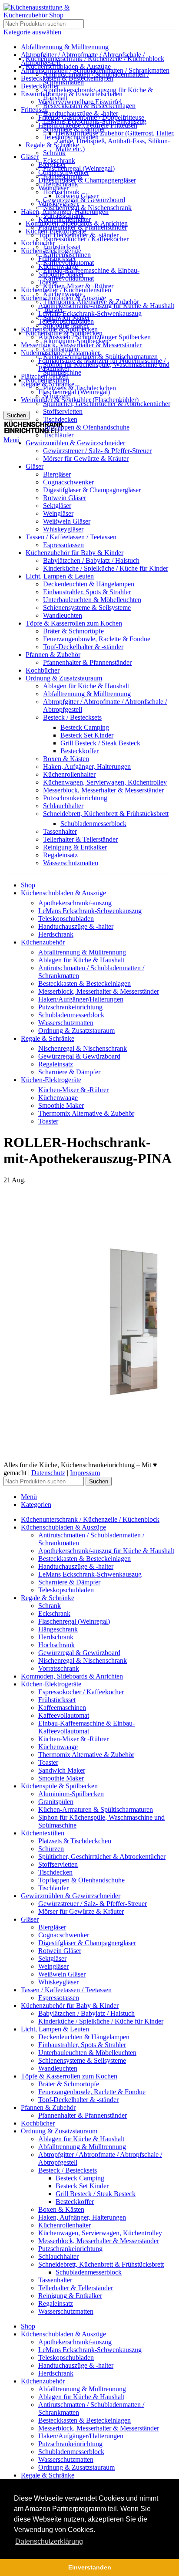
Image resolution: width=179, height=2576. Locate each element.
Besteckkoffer (80, 751)
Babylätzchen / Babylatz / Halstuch (91, 560)
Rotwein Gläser (65, 498)
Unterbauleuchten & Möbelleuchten (92, 600)
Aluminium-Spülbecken (76, 341)
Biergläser (57, 474)
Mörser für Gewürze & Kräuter (86, 459)
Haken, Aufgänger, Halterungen (87, 767)
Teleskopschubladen (71, 137)
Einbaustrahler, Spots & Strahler (87, 592)
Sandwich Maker (66, 317)
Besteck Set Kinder (87, 735)
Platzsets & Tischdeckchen (80, 388)
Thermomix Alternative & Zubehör (91, 302)
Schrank (54, 153)
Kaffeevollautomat (68, 262)
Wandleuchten (63, 615)
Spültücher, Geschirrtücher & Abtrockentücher (107, 404)
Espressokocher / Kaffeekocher (86, 239)
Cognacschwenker (68, 482)
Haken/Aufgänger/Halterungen (81, 999)
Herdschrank (61, 184)
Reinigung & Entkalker (75, 847)
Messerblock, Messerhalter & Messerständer (103, 790)
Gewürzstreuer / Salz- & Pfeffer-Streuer (97, 451)
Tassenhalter (60, 831)
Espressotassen (63, 545)
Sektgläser (57, 506)
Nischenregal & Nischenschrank (87, 208)
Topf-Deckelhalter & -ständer (83, 647)
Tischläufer (58, 435)
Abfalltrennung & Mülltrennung (87, 694)
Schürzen (56, 396)
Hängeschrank (63, 176)
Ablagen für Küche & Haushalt (86, 686)
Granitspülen (61, 349)
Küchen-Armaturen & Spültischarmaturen (100, 357)
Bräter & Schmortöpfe (73, 631)
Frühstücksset (62, 247)
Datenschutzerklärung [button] (49, 2541)
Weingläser (58, 513)
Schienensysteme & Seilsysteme (87, 608)
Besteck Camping (85, 727)
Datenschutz (48, 1473)
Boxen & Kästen (66, 759)
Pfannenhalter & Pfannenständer (87, 662)
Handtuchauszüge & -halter (81, 113)
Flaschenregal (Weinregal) (79, 168)
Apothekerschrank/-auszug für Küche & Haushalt (106, 1551)
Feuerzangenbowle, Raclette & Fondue (97, 639)
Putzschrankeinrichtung (75, 798)
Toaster (53, 310)
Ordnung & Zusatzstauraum (76, 1031)
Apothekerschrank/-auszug (75, 903)
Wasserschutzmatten (71, 863)
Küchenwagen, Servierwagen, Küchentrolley (105, 782)
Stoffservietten (63, 411)
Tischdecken (60, 419)
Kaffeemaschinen (67, 255)
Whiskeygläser (63, 529)
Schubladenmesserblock (93, 824)
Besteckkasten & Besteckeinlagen (89, 106)
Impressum (85, 1473)
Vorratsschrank (63, 215)
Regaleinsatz (60, 855)
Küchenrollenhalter (69, 774)
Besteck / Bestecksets (72, 717)
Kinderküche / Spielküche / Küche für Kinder (106, 568)
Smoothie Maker (66, 325)
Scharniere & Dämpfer (74, 129)
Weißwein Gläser (67, 521)
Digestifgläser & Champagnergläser (92, 490)
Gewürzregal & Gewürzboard (84, 200)
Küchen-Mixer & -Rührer (78, 286)
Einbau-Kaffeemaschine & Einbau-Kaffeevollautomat (91, 274)
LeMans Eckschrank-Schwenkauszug (95, 121)
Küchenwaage (63, 294)
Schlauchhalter (63, 806)
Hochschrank (61, 192)
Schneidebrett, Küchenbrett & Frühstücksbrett (106, 814)
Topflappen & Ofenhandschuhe (86, 427)
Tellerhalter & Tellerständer (80, 839)
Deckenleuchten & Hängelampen (89, 584)
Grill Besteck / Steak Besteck (100, 743)
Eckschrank (59, 161)
